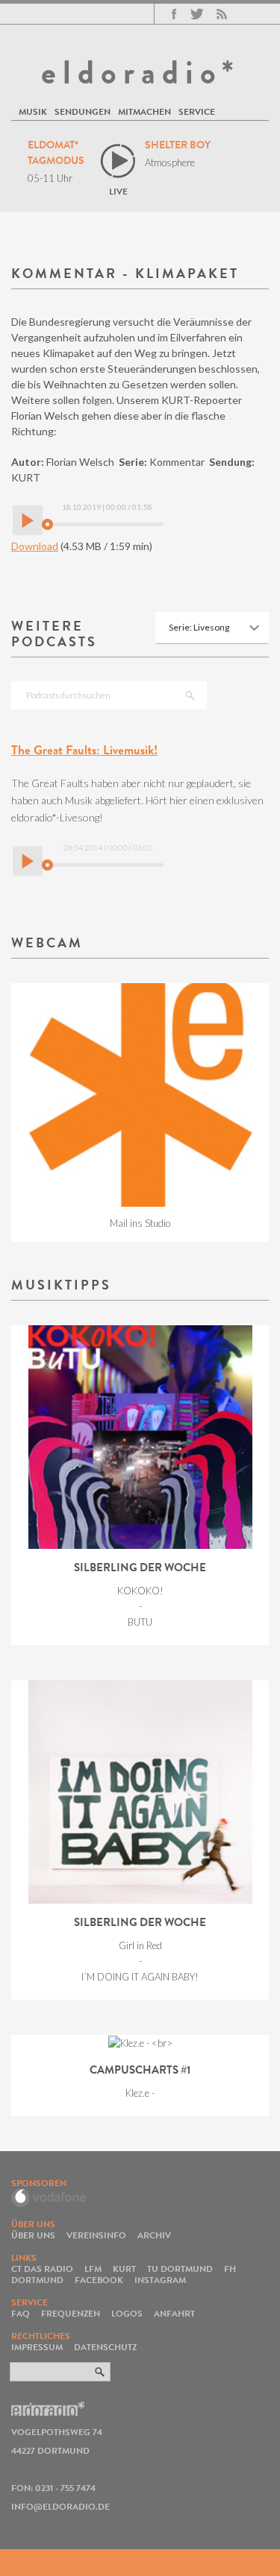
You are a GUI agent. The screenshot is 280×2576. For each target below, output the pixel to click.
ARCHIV (154, 2235)
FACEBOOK (99, 2280)
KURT (124, 2269)
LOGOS (127, 2313)
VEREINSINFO (96, 2235)
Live (118, 191)
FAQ (21, 2313)
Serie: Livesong (199, 627)
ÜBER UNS (33, 2235)
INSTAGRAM (160, 2280)
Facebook (174, 14)
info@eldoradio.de (60, 2506)
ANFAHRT (174, 2313)
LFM (93, 2269)
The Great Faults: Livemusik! (84, 750)
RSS (222, 14)
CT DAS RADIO (42, 2269)
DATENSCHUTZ (105, 2347)
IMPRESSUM (37, 2347)
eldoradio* (140, 72)
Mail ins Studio (140, 1223)
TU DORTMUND (180, 2269)
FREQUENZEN (71, 2313)
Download (35, 546)
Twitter (197, 14)
